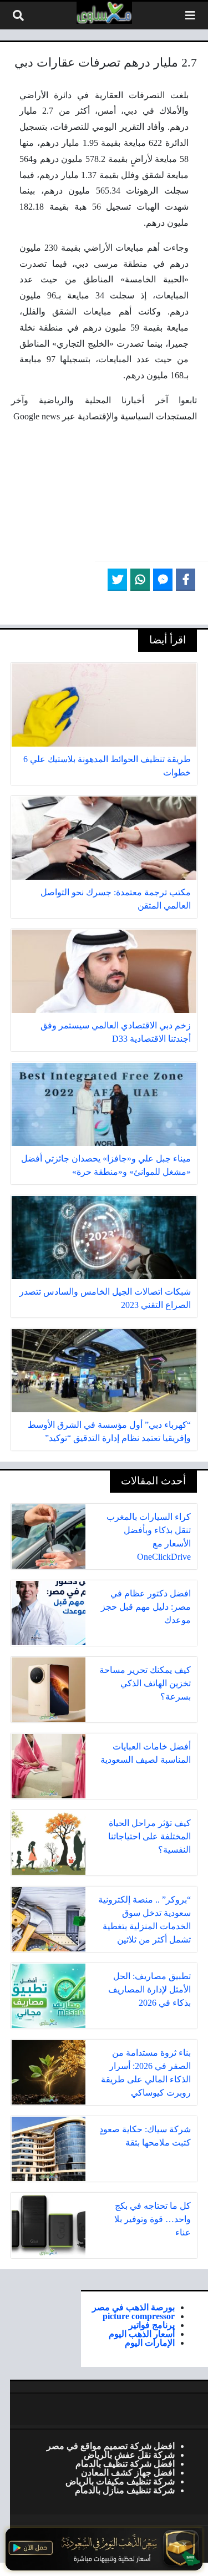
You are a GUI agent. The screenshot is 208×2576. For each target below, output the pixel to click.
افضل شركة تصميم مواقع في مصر (111, 2446)
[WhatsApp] (140, 580)
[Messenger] (163, 580)
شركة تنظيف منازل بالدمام (125, 2490)
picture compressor (139, 2316)
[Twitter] (117, 580)
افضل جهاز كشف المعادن (128, 2472)
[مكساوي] (104, 13)
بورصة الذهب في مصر (133, 2307)
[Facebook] (186, 580)
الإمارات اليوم (150, 2342)
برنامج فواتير (152, 2325)
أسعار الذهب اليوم (142, 2334)
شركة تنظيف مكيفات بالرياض (120, 2481)
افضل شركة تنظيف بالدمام (125, 2463)
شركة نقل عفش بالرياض (129, 2455)
